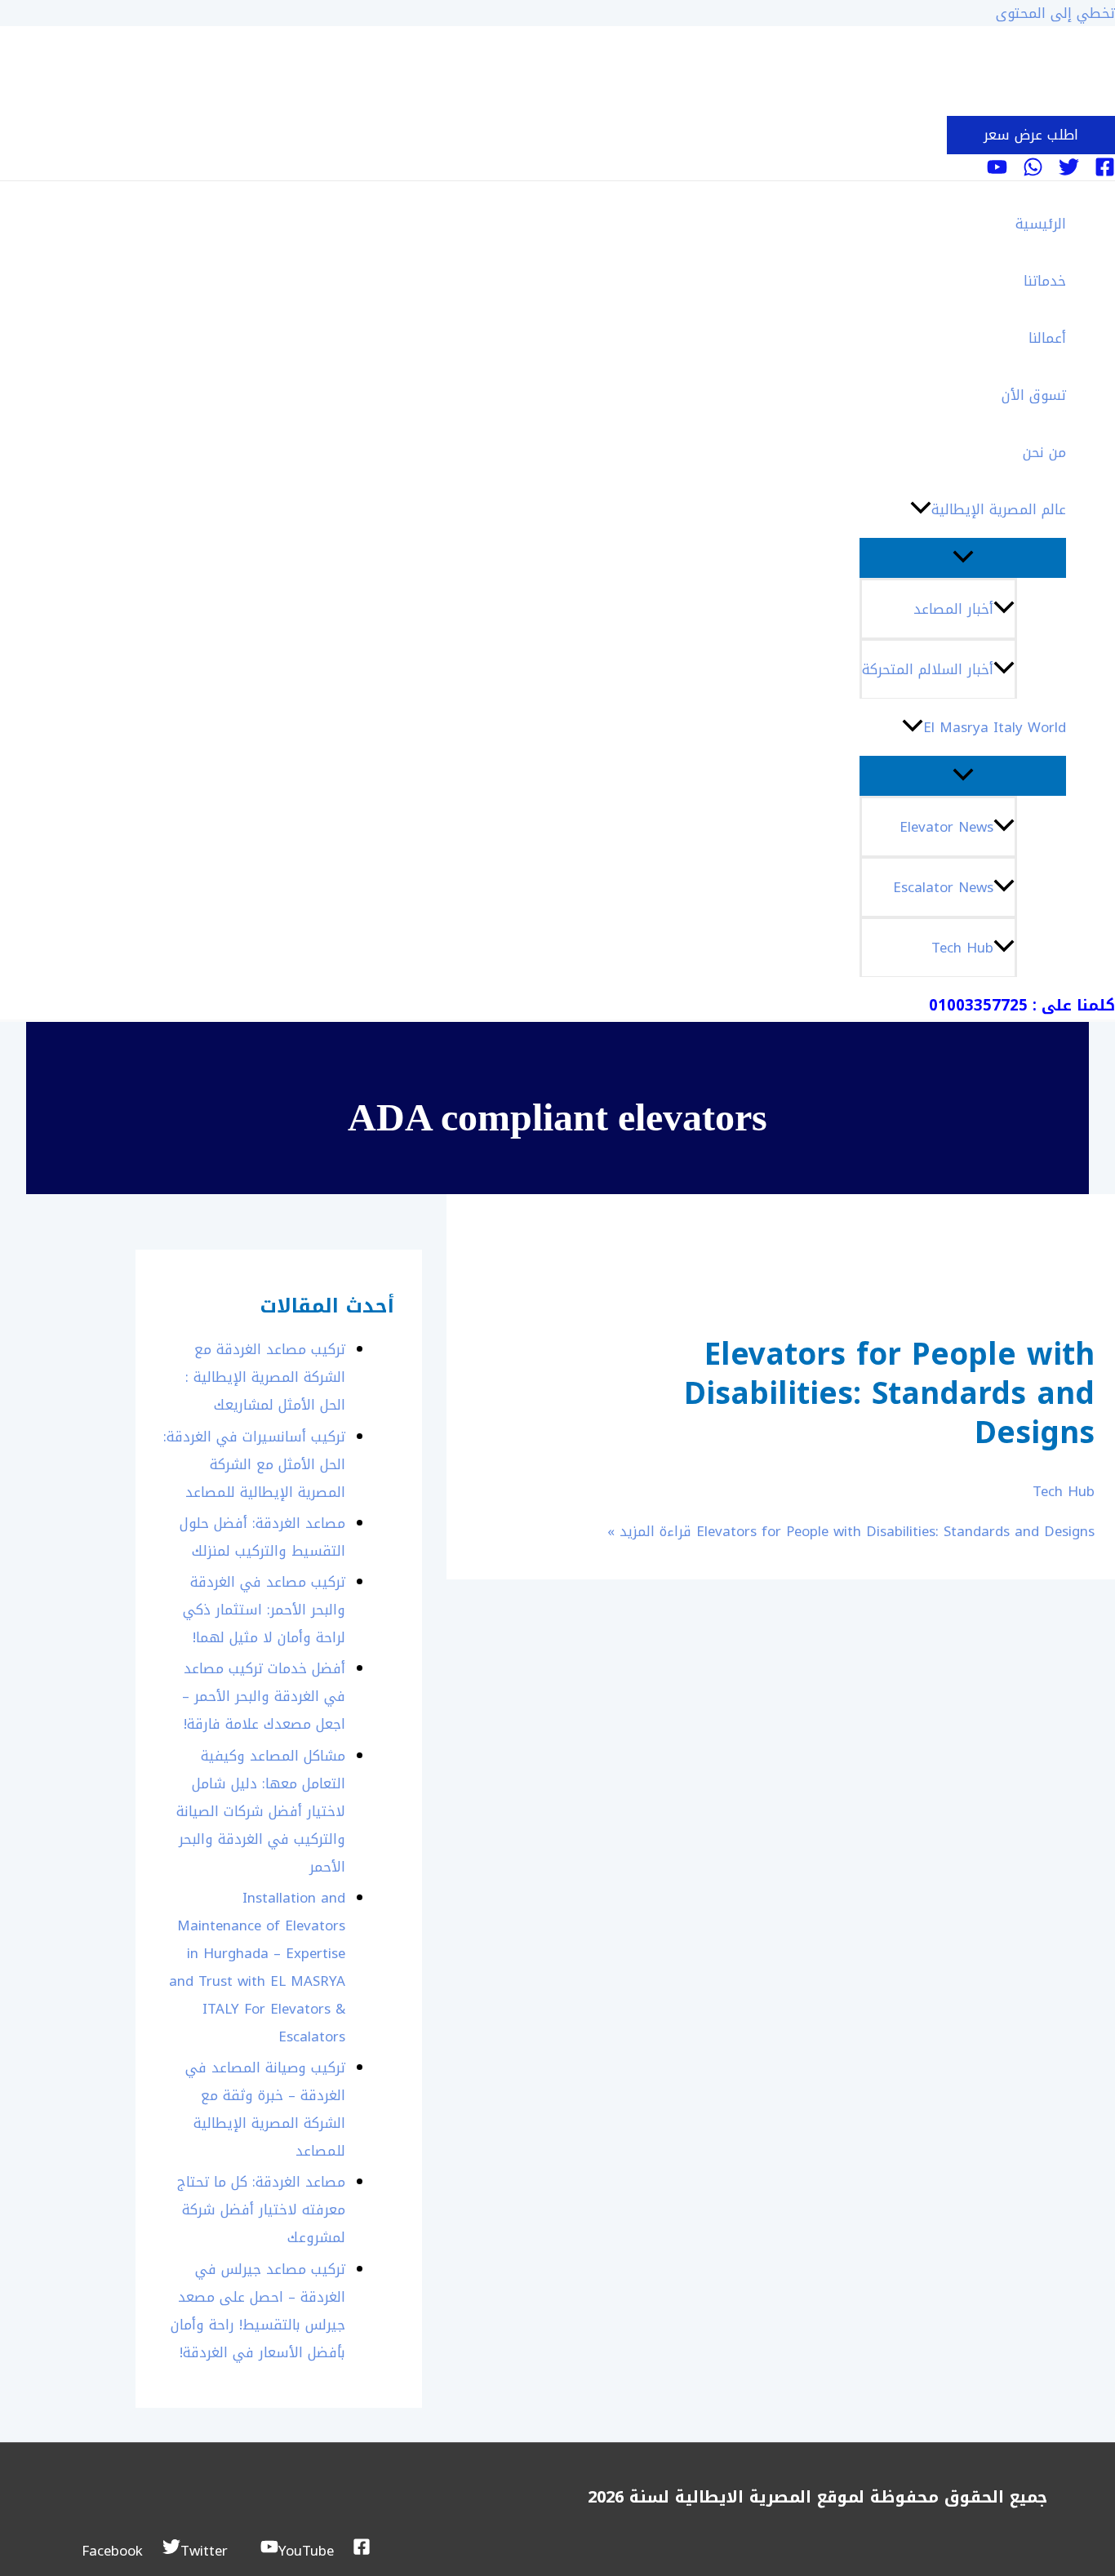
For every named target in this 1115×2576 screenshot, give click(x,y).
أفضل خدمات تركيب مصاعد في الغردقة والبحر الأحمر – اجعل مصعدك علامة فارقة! (264, 1696)
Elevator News (946, 827)
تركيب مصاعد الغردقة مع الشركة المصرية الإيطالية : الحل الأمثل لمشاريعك (265, 1377)
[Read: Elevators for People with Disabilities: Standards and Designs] (1031, 1285)
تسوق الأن (1034, 395)
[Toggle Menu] (963, 558)
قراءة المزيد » (851, 1531)
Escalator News (943, 887)
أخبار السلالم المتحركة (928, 669)
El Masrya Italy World (995, 727)
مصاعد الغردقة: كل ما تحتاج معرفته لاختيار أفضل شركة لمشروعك (261, 2210)
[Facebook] (1105, 172)
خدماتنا (1045, 281)
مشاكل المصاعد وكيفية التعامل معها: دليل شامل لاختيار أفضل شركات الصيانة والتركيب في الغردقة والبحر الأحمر (261, 1811)
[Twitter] (1069, 172)
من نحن (1044, 452)
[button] (1031, 135)
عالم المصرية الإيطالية (999, 509)
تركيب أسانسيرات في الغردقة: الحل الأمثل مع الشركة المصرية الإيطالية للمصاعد (254, 1464)
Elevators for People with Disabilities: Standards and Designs (889, 1394)
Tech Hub (962, 948)
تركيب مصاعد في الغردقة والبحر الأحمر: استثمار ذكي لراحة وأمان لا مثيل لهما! (264, 1610)
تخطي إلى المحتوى (1055, 13)
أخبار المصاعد (953, 609)
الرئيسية (1041, 224)
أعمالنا (1047, 338)
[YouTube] (997, 172)
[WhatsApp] (1033, 172)
